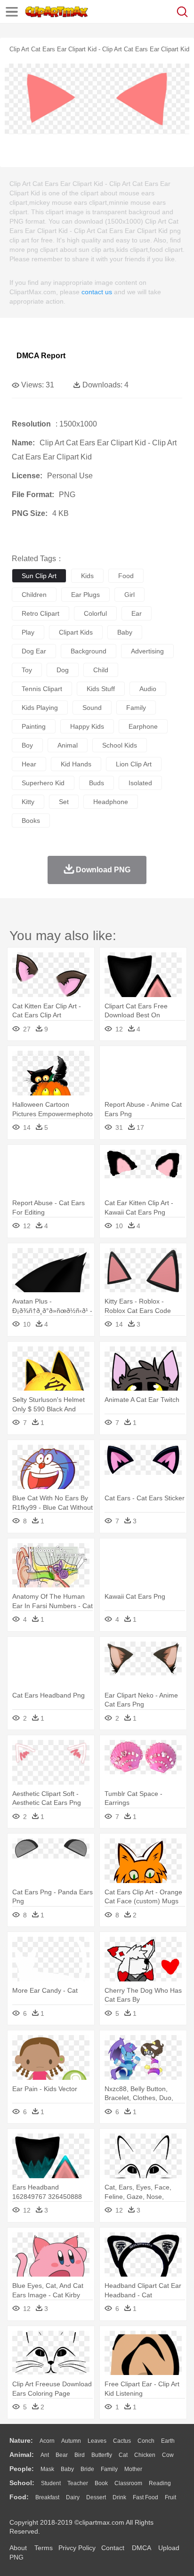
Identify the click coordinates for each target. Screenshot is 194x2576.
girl (129, 595)
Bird (80, 2455)
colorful (95, 613)
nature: (21, 2440)
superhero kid (43, 783)
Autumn (71, 2441)
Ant (45, 2455)
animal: (22, 2455)
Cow (168, 2455)
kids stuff (101, 689)
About (18, 2548)
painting (34, 726)
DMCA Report (41, 356)
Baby (67, 2469)
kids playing (40, 708)
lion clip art (134, 764)
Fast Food (145, 2497)
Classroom (128, 2483)
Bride (87, 2469)
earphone (143, 726)
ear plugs (85, 595)
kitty (28, 802)
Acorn (47, 2441)
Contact (113, 2548)
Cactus (122, 2441)
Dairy (73, 2497)
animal (68, 745)
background (89, 651)
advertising (147, 651)
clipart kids (76, 632)
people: (22, 2469)
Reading (160, 2483)
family (136, 708)
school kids (120, 745)
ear (137, 613)
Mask (47, 2469)
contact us (97, 292)
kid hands (76, 764)
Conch (146, 2441)
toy (27, 670)
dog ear (34, 651)
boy (27, 745)
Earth (168, 2441)
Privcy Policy (77, 2548)
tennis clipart (42, 689)
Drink (119, 2497)
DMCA (141, 2548)
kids (87, 576)
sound (92, 708)
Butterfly (102, 2455)
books (31, 821)
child (101, 670)
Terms (44, 2548)
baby (125, 632)
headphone (111, 802)
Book (101, 2483)
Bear (62, 2455)
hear (29, 764)
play (28, 632)
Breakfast (47, 2497)
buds (97, 783)
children (34, 595)
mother (133, 2469)
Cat (123, 2455)
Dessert (96, 2497)
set (64, 802)
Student (51, 2483)
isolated (140, 783)
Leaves (97, 2441)
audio (148, 689)
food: (19, 2497)
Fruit (170, 2497)
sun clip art (39, 576)
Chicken (145, 2455)
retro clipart (40, 613)
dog (63, 670)
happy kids (87, 726)
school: (22, 2483)
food (126, 576)
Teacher (78, 2483)
